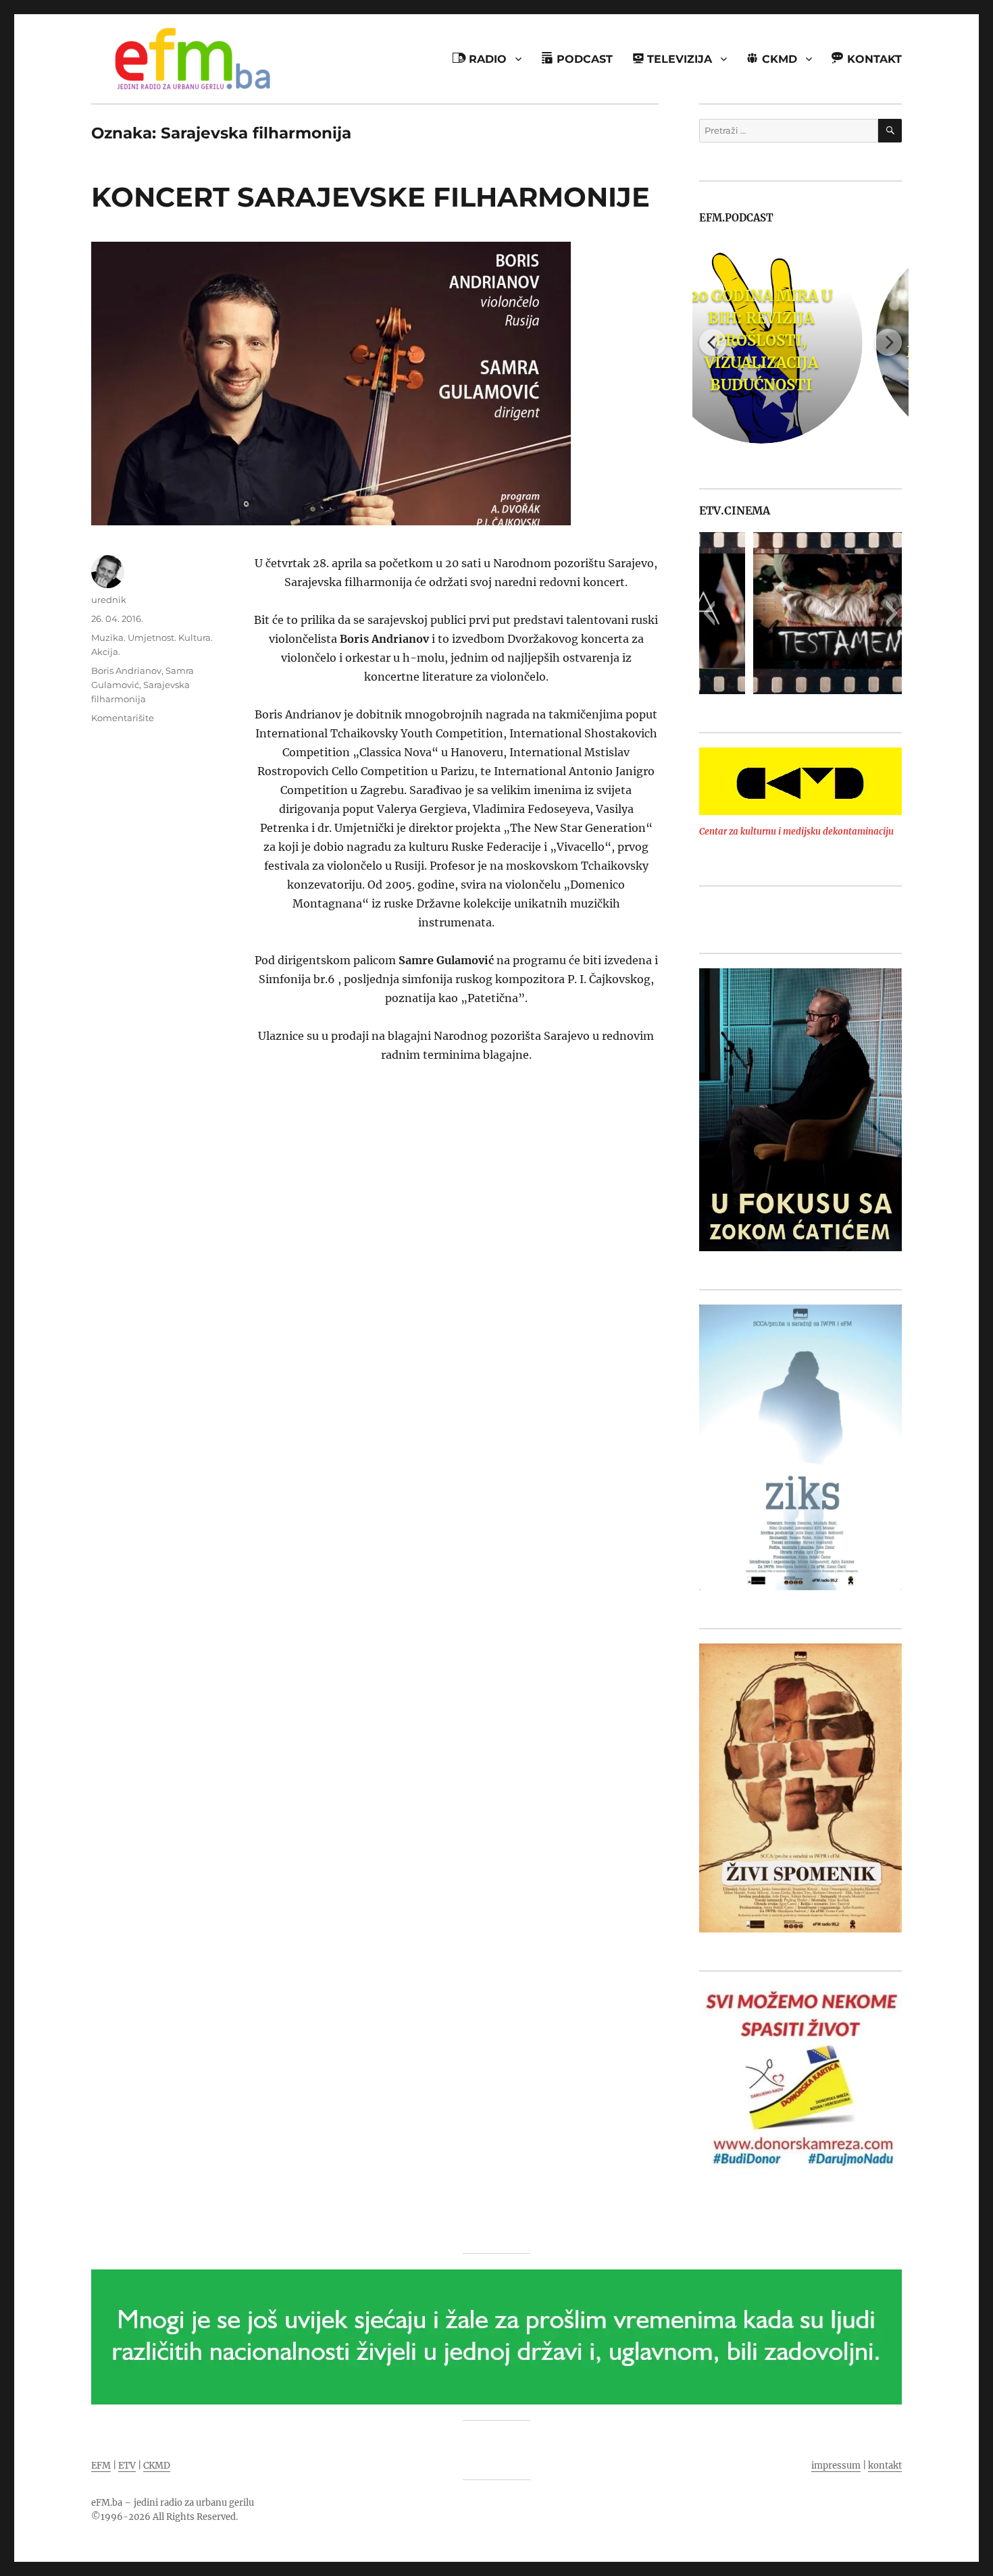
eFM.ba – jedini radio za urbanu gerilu (173, 2503)
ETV (127, 2466)
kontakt (885, 2466)
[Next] (888, 342)
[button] (709, 613)
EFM (101, 2466)
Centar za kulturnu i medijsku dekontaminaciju (796, 832)
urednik (109, 600)
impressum (836, 2466)
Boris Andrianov (126, 671)
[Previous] (713, 342)
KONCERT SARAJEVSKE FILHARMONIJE (371, 197)
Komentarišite (123, 718)
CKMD (157, 2466)
